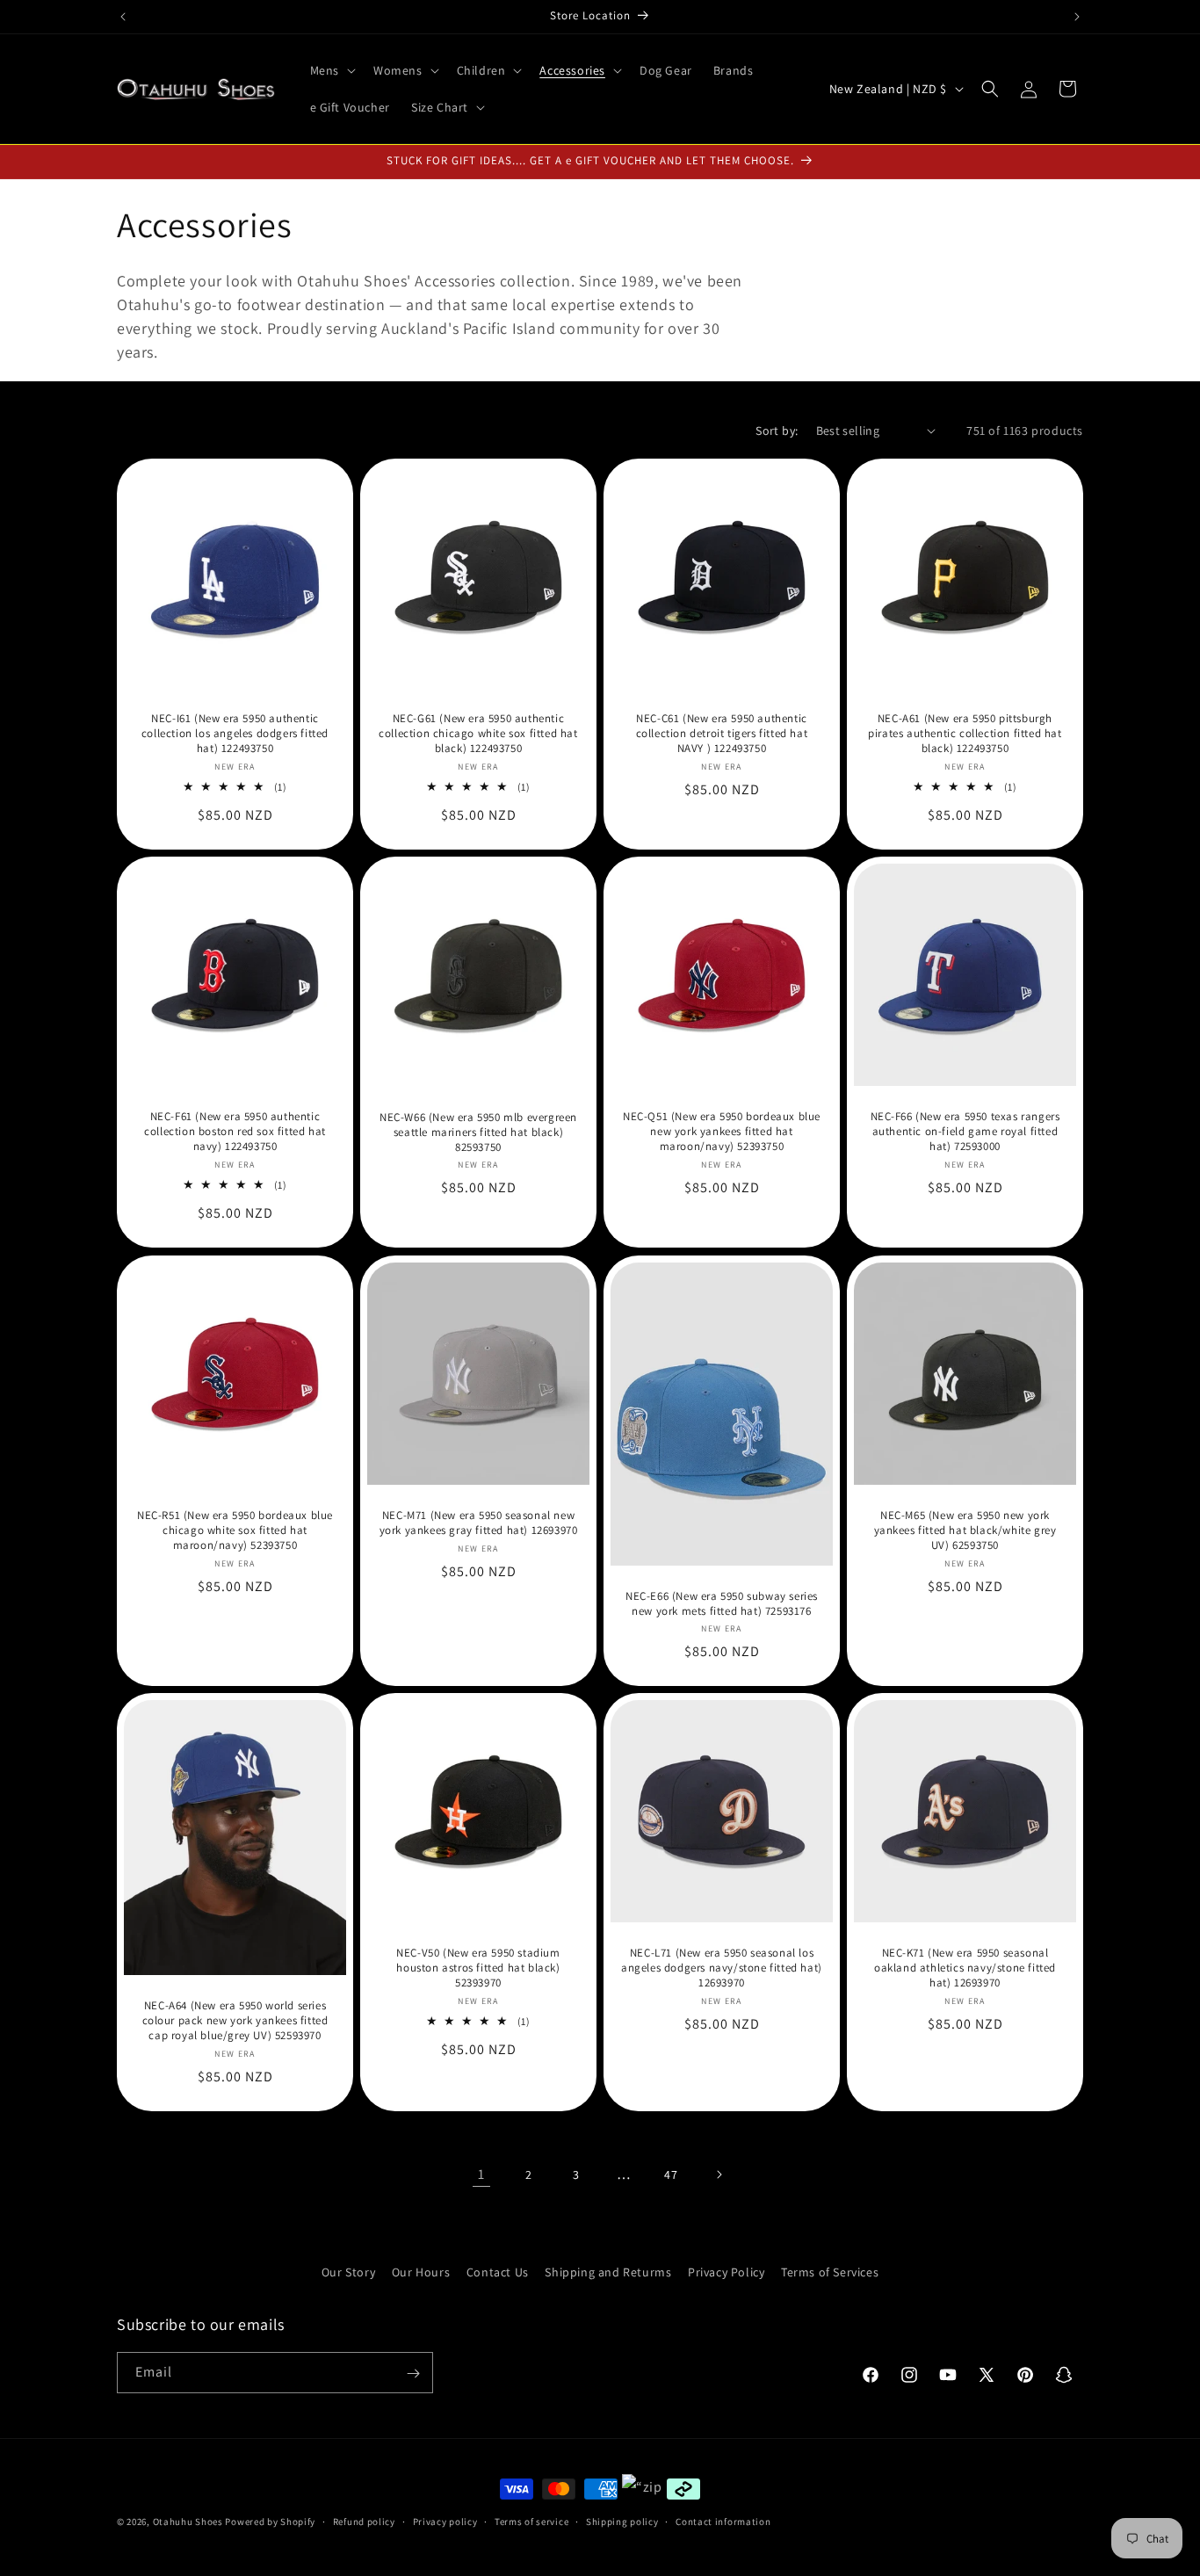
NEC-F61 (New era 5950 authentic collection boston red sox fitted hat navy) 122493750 (235, 1132)
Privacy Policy (726, 2272)
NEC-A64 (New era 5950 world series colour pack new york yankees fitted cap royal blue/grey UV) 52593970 (235, 2021)
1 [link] (481, 2174)
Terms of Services (830, 2272)
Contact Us (498, 2272)
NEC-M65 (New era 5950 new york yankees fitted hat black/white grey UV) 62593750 (965, 1530)
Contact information (723, 2521)
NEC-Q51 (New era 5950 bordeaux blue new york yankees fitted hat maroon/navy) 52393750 (722, 1132)
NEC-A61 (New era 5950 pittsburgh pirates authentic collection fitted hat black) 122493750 (965, 734)
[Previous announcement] (123, 17)
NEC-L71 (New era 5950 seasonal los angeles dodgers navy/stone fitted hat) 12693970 (722, 1968)
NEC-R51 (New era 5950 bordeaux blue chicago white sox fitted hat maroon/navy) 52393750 (235, 1530)
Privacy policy (445, 2521)
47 (671, 2174)
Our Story (348, 2272)
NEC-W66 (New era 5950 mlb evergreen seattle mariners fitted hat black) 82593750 (478, 1132)
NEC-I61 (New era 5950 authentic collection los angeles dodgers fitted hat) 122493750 (235, 734)
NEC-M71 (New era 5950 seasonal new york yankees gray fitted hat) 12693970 (479, 1523)
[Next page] (719, 2174)
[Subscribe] (413, 2373)
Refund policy (364, 2521)
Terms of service (531, 2521)
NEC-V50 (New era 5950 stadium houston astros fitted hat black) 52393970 (478, 1968)
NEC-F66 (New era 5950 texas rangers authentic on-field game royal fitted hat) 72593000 (965, 1132)
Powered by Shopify (270, 2522)
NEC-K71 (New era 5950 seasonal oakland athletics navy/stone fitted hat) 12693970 (965, 1968)
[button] (331, 70)
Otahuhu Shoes (188, 2522)
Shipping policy (622, 2521)
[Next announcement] (1077, 17)
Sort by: (777, 431)
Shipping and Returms (608, 2272)
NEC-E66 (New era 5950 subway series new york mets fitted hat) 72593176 (722, 1603)
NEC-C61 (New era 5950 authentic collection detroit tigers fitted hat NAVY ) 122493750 (722, 734)
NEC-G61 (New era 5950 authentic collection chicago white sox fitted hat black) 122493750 (478, 734)
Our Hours (421, 2272)
